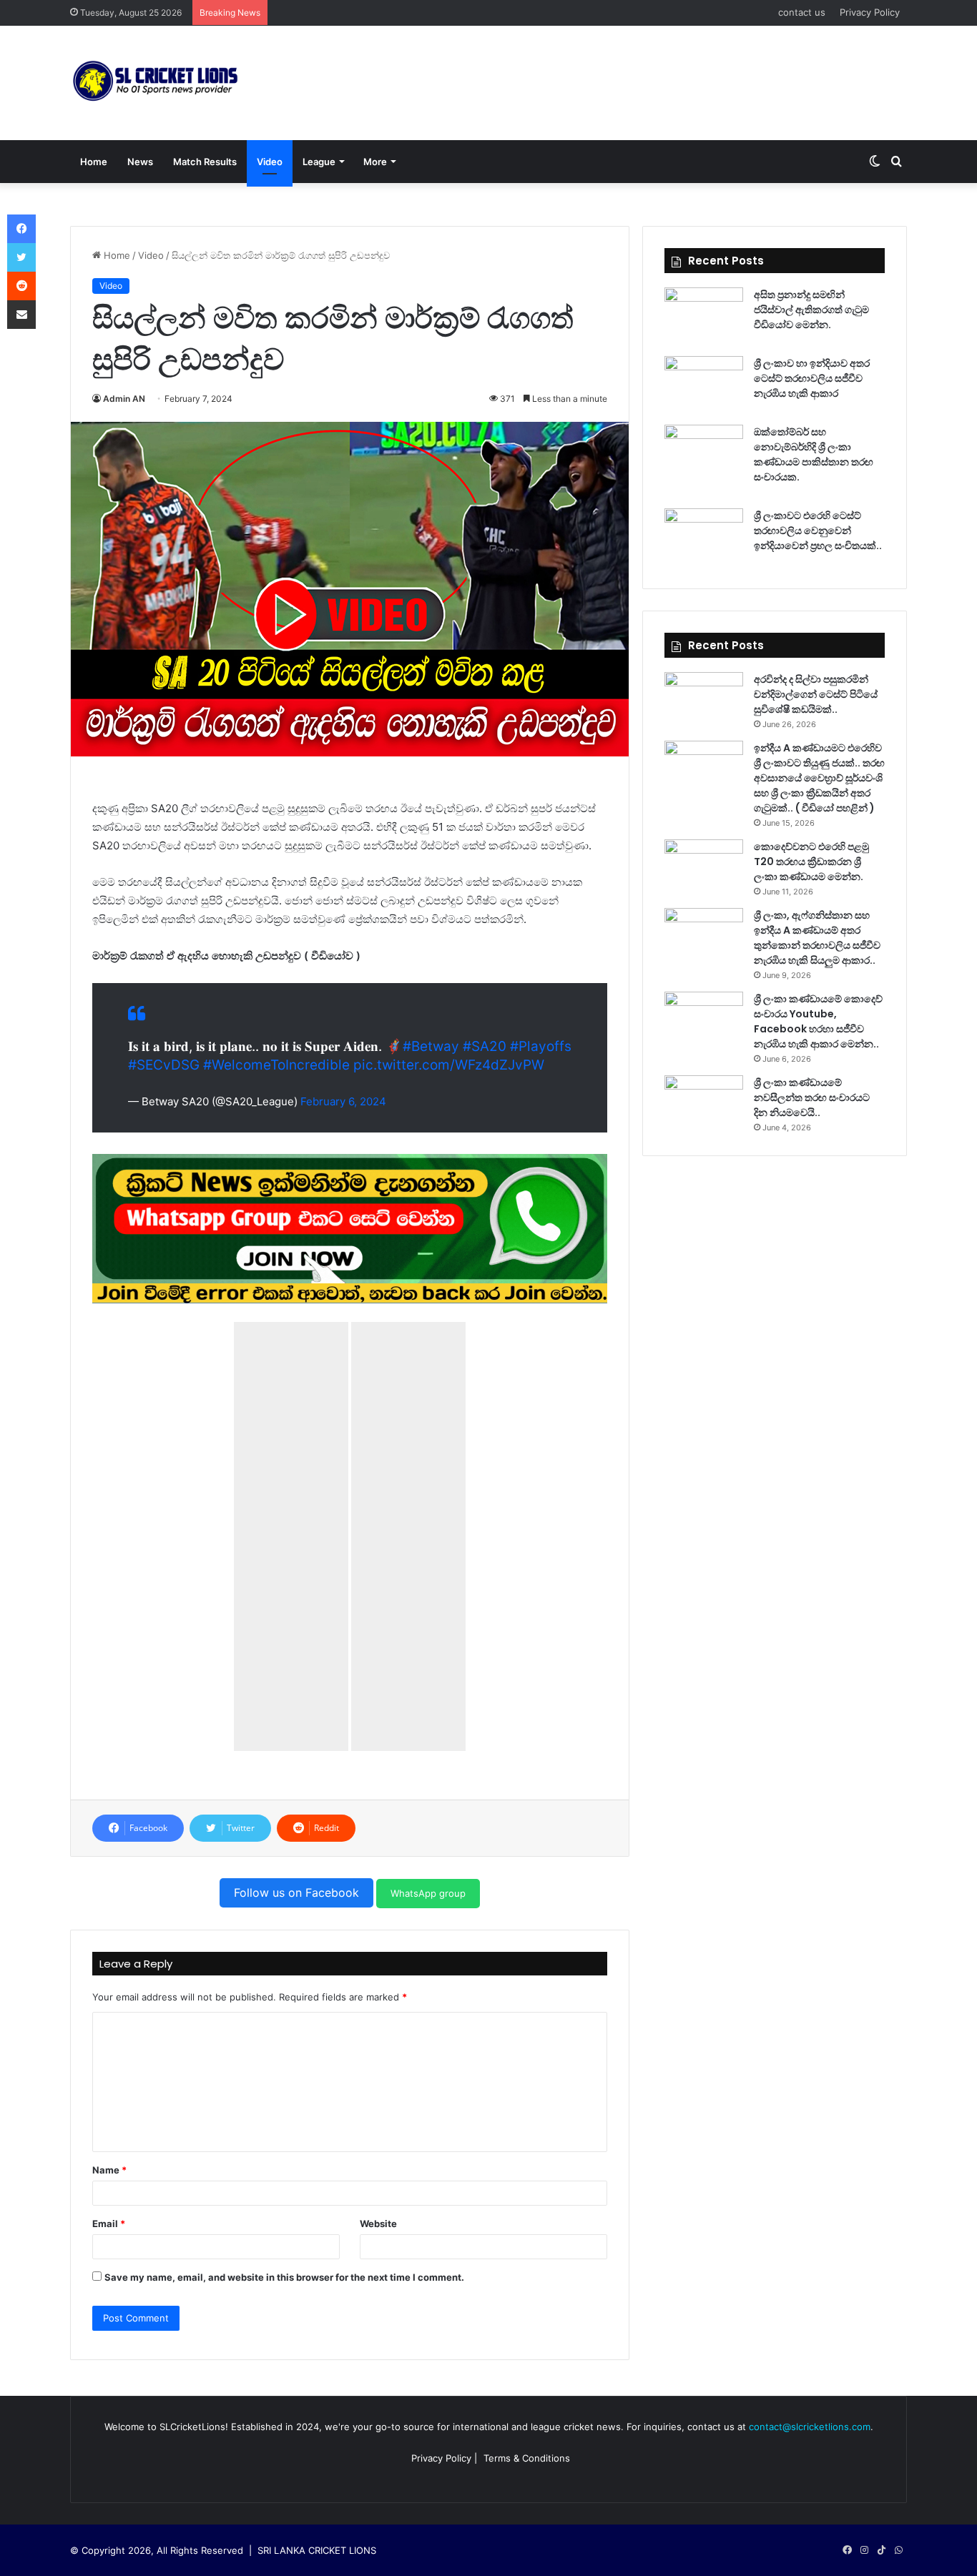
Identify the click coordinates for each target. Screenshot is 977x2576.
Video (270, 162)
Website (378, 2224)
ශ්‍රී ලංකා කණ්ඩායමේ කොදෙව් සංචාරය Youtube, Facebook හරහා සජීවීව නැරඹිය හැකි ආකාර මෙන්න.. (818, 1021)
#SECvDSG (164, 1065)
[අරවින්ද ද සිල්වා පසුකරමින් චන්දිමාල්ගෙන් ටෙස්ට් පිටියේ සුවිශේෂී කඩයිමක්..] (704, 699)
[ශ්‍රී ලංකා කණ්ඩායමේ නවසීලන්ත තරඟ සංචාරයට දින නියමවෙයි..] (704, 1102)
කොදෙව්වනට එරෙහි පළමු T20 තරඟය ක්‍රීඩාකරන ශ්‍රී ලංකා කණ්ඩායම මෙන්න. (811, 862)
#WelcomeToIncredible (276, 1065)
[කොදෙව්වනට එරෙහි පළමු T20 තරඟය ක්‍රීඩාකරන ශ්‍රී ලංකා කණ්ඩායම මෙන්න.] (704, 866)
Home (94, 162)
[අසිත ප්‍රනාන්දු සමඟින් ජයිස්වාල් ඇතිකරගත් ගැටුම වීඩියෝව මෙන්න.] (704, 314)
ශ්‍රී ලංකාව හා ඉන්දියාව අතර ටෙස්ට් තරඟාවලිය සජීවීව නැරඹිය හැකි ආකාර (812, 378)
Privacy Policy (870, 12)
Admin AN (124, 399)
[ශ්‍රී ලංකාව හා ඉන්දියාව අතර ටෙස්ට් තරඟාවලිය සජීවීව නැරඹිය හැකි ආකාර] (704, 383)
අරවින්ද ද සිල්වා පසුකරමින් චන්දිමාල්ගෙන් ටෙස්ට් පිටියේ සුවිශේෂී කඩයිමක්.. (816, 694)
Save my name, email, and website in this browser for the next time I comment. (284, 2277)
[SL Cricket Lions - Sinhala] (156, 83)
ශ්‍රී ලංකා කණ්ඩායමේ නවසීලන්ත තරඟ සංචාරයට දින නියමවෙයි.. (812, 1097)
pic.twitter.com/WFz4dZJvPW (449, 1065)
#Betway (431, 1046)
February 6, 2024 (343, 1101)
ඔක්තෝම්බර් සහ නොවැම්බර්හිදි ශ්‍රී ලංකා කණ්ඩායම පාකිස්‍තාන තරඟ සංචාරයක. (814, 454)
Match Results (205, 162)
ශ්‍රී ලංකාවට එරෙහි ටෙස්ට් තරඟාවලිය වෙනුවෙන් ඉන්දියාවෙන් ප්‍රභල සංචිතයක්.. (818, 531)
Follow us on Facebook (296, 1892)
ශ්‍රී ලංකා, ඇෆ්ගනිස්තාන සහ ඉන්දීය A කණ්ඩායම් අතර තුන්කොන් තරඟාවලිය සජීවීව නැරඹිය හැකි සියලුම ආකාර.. (817, 938)
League (319, 162)
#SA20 (485, 1046)
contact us (802, 12)
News (140, 162)
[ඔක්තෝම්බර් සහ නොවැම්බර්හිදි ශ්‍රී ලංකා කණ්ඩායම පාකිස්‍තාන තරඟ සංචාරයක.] (704, 451)
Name (109, 2170)
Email (109, 2224)
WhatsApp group (428, 1893)
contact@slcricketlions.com (810, 2427)
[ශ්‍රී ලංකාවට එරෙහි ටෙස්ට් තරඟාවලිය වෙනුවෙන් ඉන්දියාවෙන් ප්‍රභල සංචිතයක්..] (704, 535)
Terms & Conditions (527, 2458)
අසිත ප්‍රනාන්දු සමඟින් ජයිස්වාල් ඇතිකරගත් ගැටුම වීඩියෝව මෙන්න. (811, 310)
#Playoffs (541, 1046)
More (375, 162)
